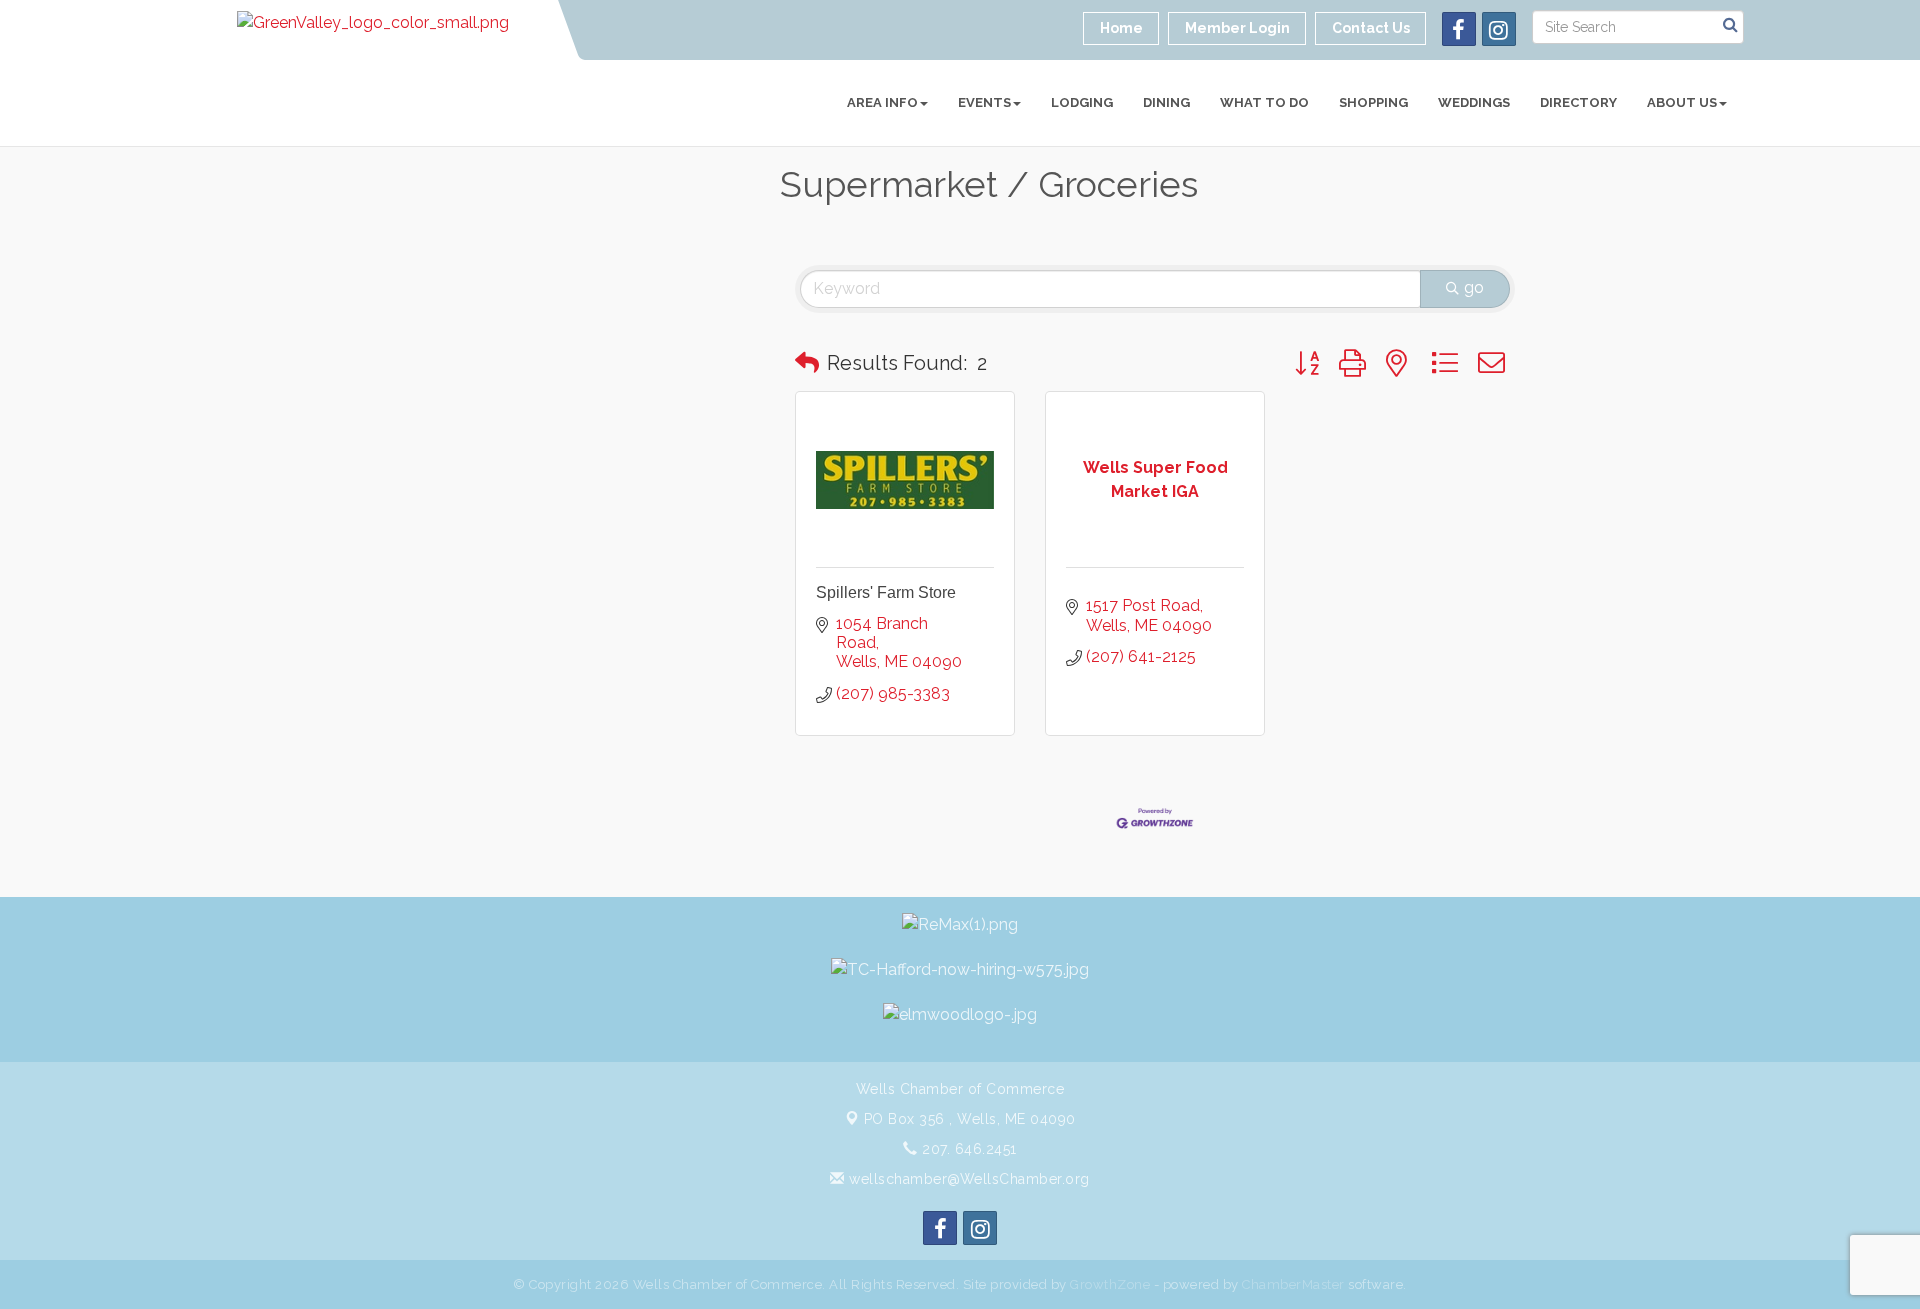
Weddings (1474, 102)
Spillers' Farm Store (886, 592)
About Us (1682, 102)
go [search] (1474, 287)
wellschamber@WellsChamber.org (967, 1179)
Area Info (882, 102)
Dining (1166, 102)
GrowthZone (1110, 1284)
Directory (1578, 102)
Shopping (1373, 102)
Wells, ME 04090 (970, 1119)
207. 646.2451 (967, 1149)
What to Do (1264, 102)
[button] (807, 363)
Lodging (1082, 102)
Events (984, 102)
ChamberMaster (1293, 1284)
